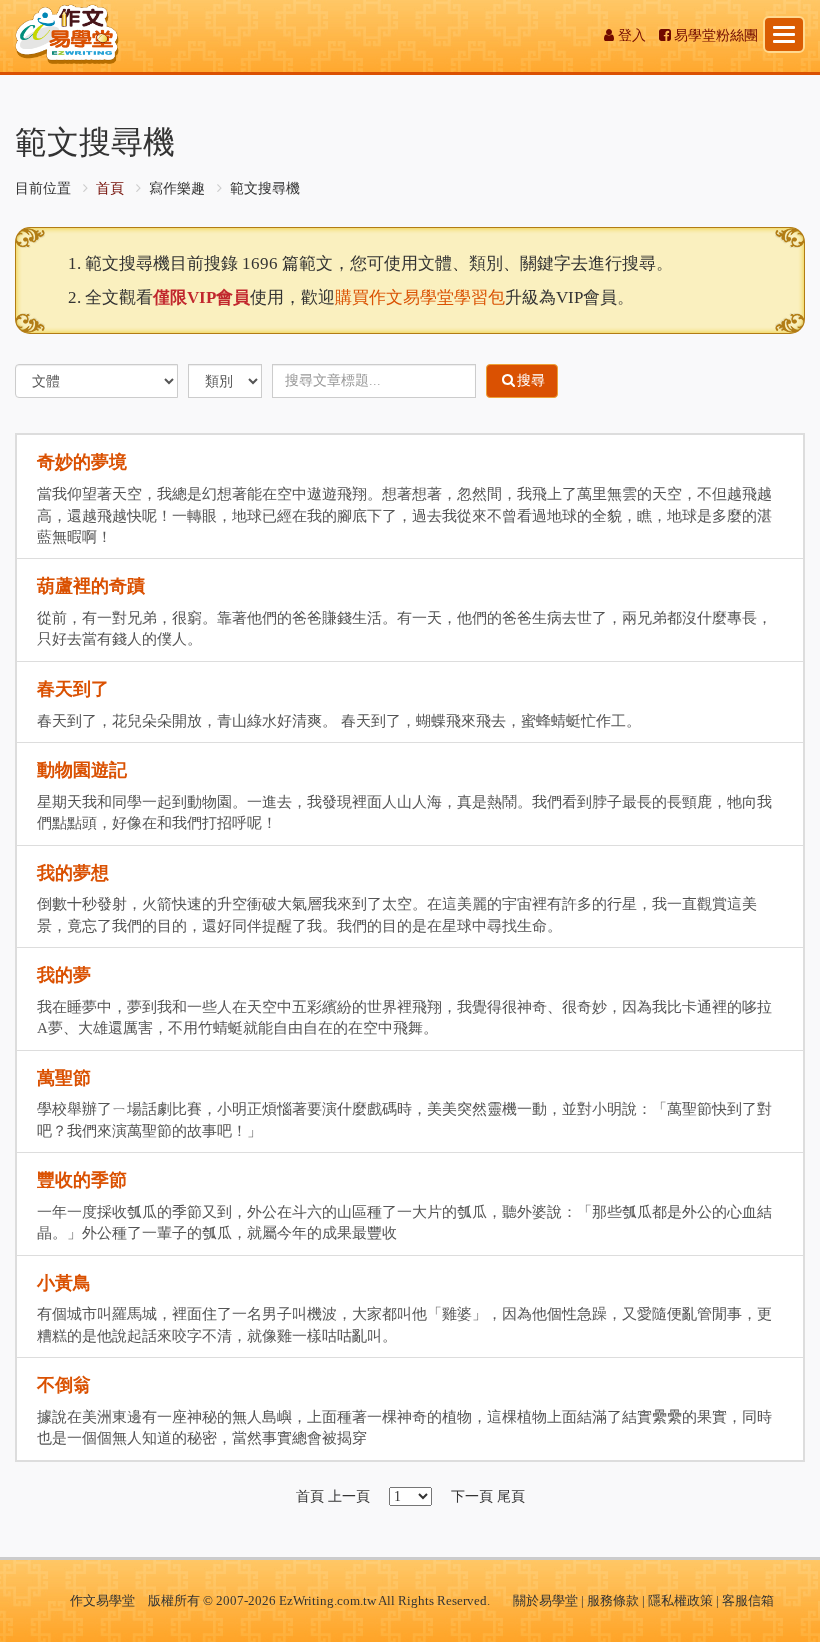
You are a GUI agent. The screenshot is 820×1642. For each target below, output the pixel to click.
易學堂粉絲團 (716, 35)
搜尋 (531, 380)
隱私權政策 (680, 1600)
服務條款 (613, 1600)
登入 (632, 35)
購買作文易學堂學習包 (420, 297)
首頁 (110, 188)
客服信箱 (748, 1600)
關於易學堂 (545, 1600)
